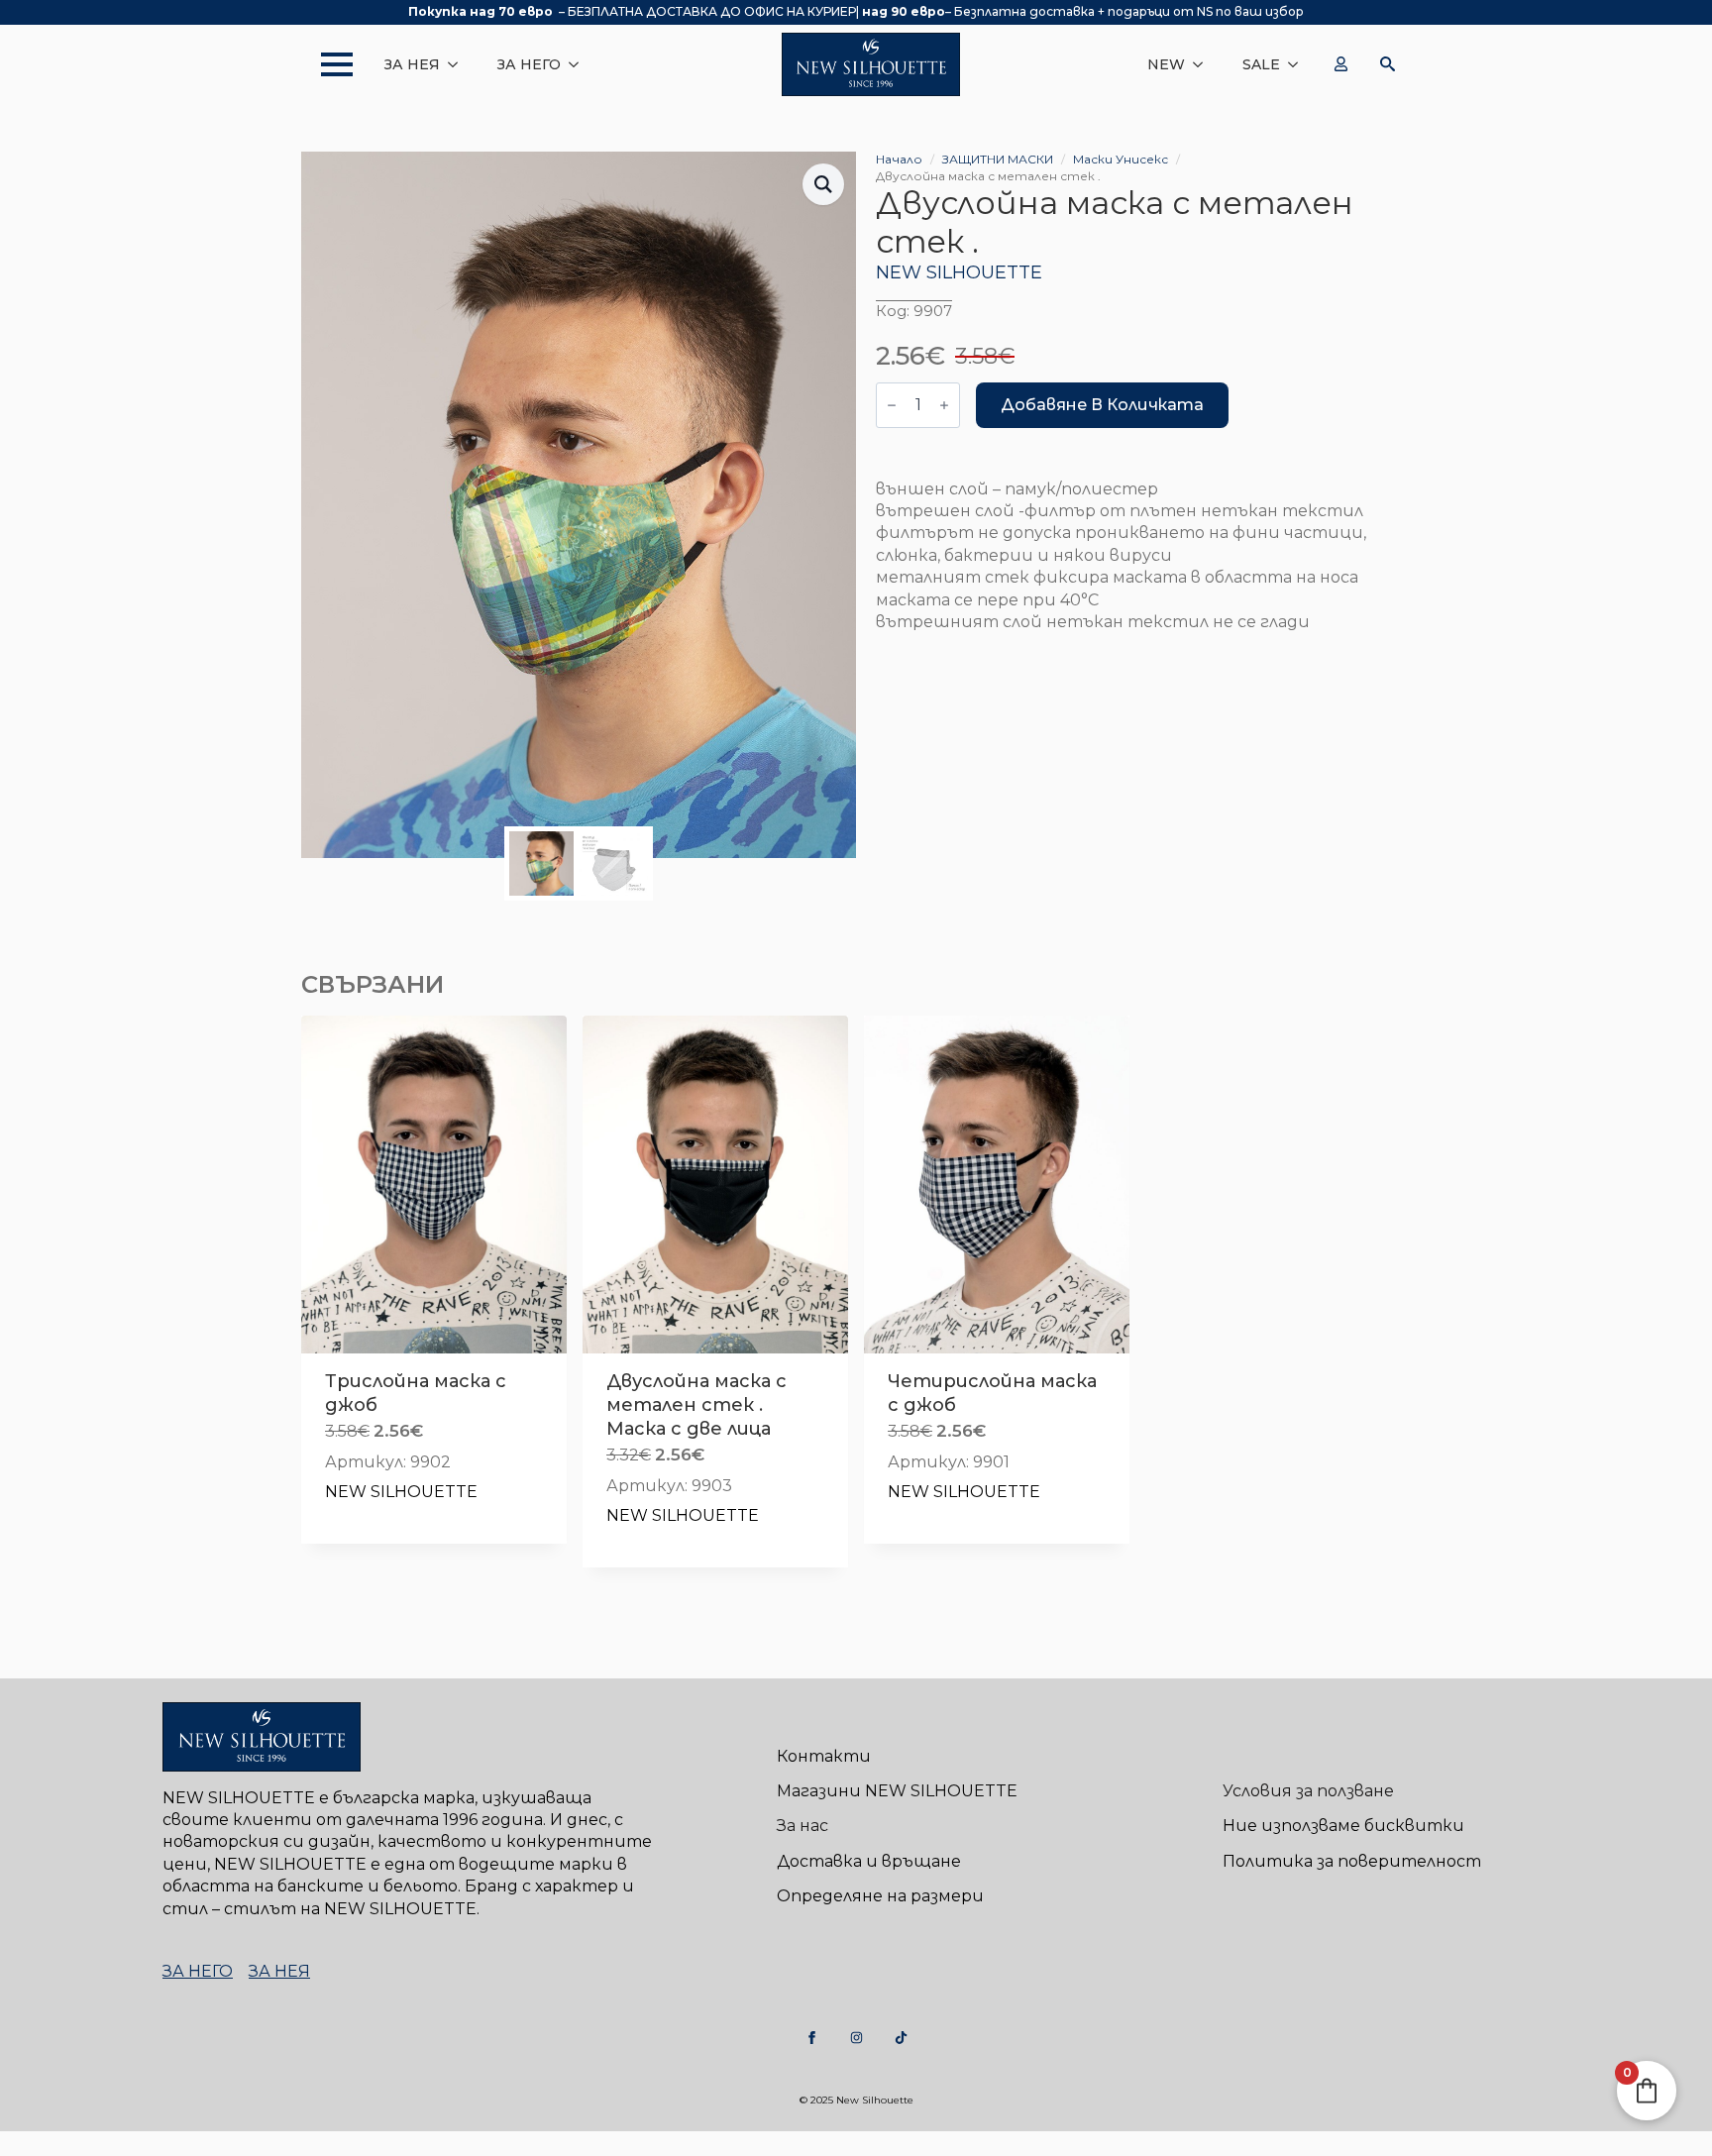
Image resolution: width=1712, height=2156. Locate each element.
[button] (823, 184)
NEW (1166, 64)
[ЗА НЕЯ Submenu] (459, 64)
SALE (1261, 64)
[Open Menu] (327, 64)
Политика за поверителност (1352, 1861)
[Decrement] (892, 405)
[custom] (812, 2038)
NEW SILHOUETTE (959, 272)
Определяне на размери (880, 1896)
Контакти (824, 1756)
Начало (899, 159)
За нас (802, 1826)
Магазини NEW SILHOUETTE (897, 1791)
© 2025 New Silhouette (856, 2100)
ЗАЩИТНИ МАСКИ (998, 159)
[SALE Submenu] (1299, 64)
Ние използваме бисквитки (1343, 1826)
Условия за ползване (1308, 1791)
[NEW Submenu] (1204, 64)
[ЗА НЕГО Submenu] (580, 64)
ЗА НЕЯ (412, 64)
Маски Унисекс (1121, 159)
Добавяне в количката (1102, 405)
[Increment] (944, 405)
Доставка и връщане (869, 1861)
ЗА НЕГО (529, 64)
